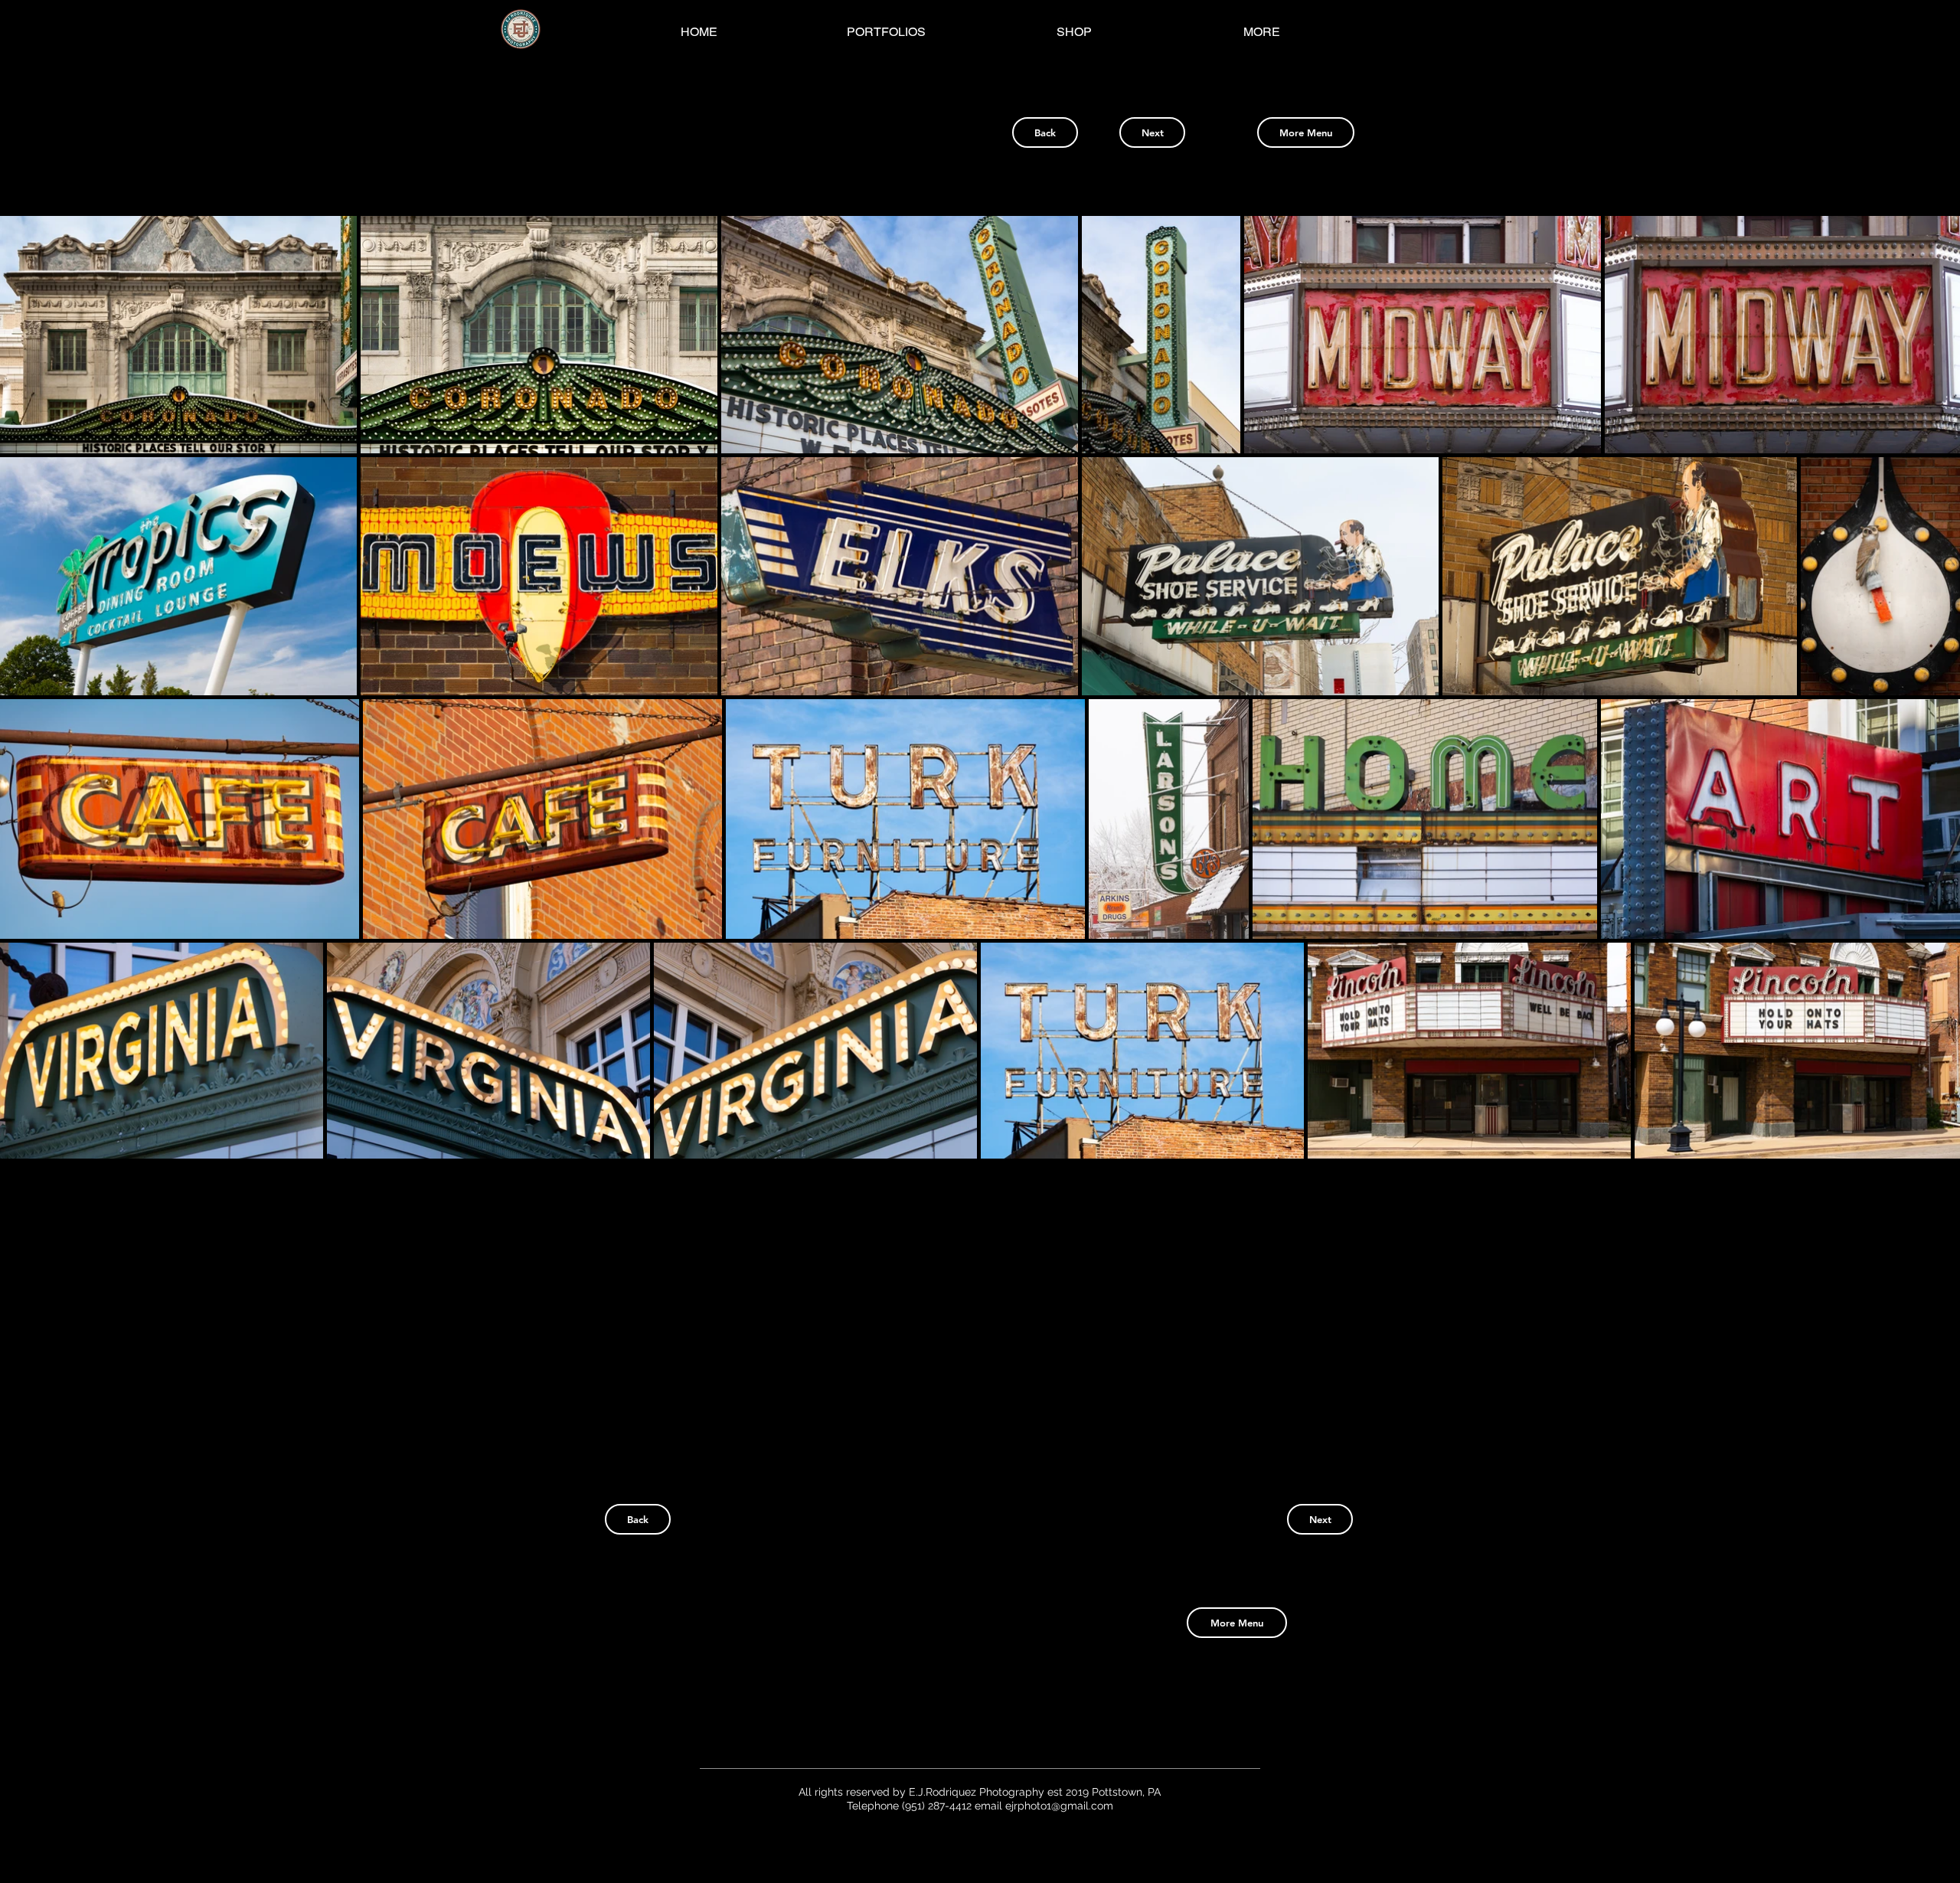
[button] (178, 335)
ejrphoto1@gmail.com (1059, 1806)
